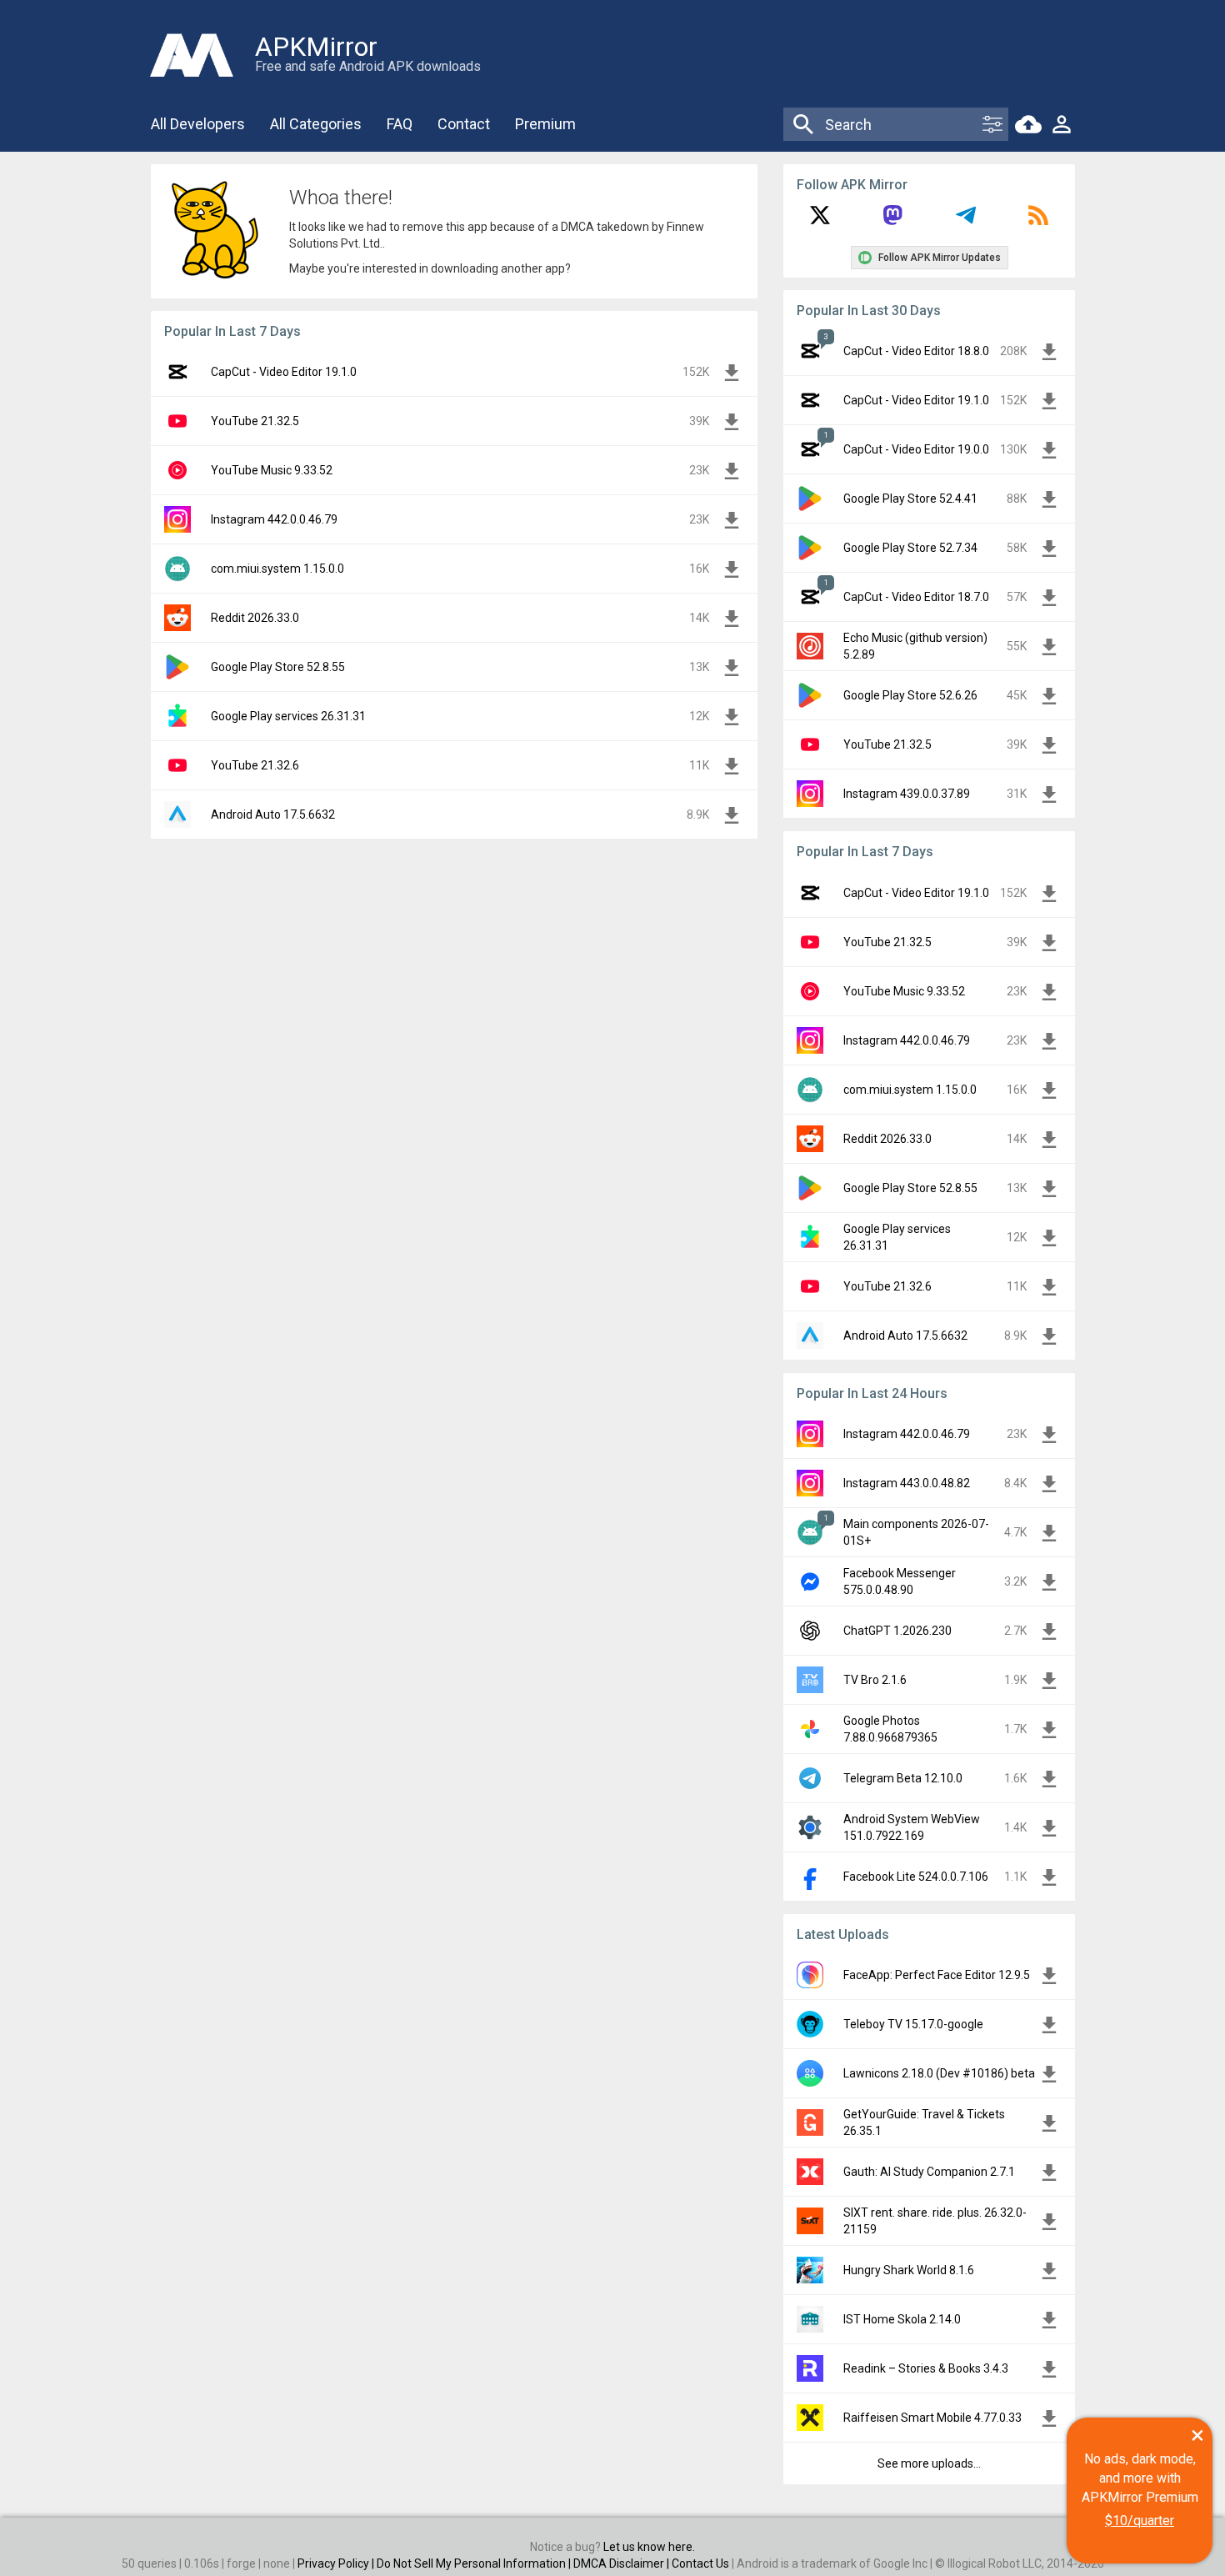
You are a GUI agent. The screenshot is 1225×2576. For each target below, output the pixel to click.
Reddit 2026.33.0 (255, 618)
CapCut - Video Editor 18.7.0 (916, 597)
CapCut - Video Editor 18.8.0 (916, 351)
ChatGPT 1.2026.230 (897, 1631)
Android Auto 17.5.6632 (273, 814)
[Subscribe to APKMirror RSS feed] (1038, 221)
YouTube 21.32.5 (255, 421)
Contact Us (700, 2563)
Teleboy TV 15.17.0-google (913, 2024)
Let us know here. (649, 2547)
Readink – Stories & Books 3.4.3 (926, 2368)
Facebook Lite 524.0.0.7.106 (916, 1877)
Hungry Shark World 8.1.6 (909, 2270)
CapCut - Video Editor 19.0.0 (916, 449)
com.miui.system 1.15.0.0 (277, 569)
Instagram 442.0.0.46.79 (274, 519)
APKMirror (316, 47)
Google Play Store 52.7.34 (910, 548)
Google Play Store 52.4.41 (910, 499)
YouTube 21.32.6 (255, 765)
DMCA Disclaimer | (622, 2563)
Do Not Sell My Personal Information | (475, 2563)
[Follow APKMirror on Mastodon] (892, 221)
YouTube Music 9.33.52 (272, 470)
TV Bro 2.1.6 (875, 1680)
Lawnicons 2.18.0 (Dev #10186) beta (939, 2073)
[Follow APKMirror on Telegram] (966, 221)
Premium (545, 124)
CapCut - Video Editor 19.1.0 (284, 372)
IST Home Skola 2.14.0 (902, 2319)
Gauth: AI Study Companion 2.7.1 (929, 2172)
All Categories (316, 124)
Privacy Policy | (337, 2563)
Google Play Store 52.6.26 (910, 695)
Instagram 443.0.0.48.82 (907, 1483)
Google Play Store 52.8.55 (278, 667)
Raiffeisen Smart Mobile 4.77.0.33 (932, 2418)
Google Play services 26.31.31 (288, 716)
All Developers (198, 124)
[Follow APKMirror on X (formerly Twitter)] (820, 221)
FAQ (400, 124)
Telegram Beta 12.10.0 (903, 1778)
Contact (464, 124)
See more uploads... (929, 2463)
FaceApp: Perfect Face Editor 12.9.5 (937, 1975)
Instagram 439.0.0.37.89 (907, 794)
